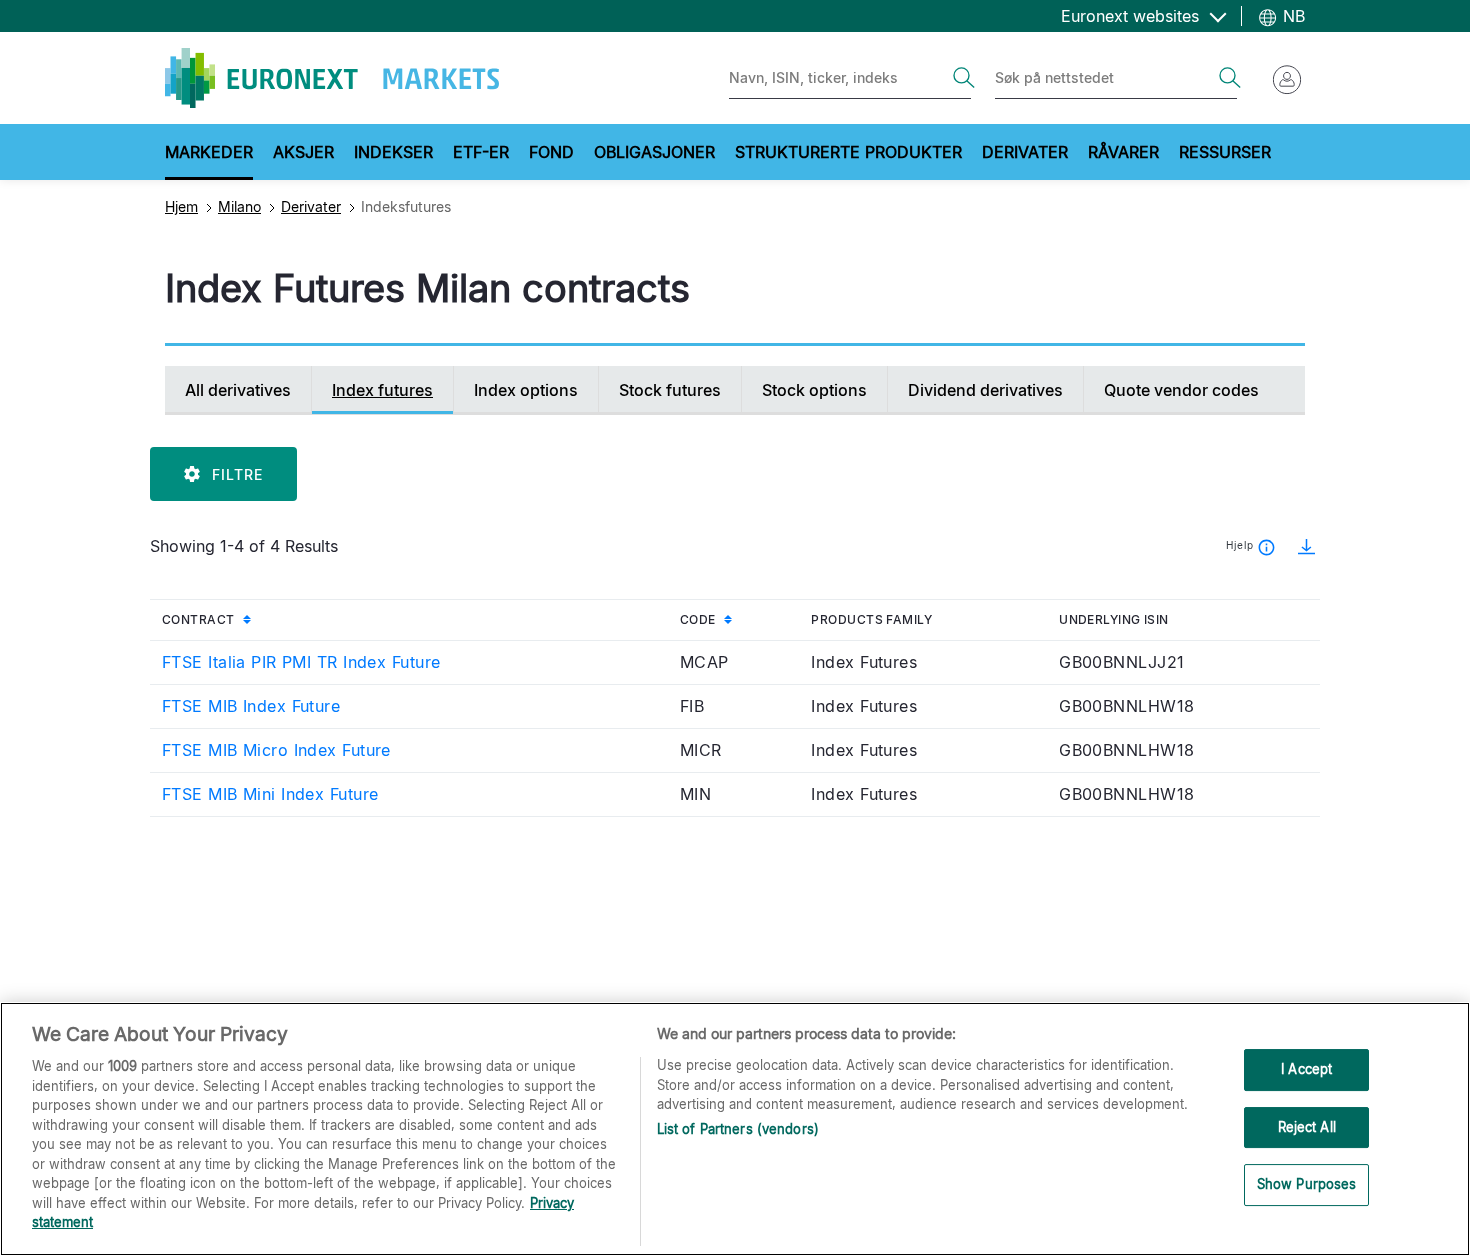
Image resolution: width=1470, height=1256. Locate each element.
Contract (241, 619)
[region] (735, 1129)
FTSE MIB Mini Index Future (270, 794)
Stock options (814, 390)
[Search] (964, 78)
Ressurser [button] (1225, 152)
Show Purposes (1307, 1185)
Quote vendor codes (1181, 390)
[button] (1300, 546)
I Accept (1306, 1069)
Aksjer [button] (303, 152)
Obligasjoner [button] (654, 152)
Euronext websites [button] (1132, 16)
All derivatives (238, 390)
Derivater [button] (1025, 152)
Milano (239, 206)
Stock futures (670, 390)
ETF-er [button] (481, 152)
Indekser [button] (393, 152)
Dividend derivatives (985, 390)
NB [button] (1291, 16)
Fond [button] (551, 152)
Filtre (237, 474)
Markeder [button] (209, 152)
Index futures (382, 390)
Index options (526, 390)
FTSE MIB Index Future (251, 706)
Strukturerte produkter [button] (848, 152)
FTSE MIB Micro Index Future (276, 750)
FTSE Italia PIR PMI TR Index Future (301, 662)
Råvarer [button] (1123, 152)
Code (739, 619)
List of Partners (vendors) (738, 1129)
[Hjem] (332, 78)
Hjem (181, 206)
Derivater (311, 206)
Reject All (1307, 1127)
